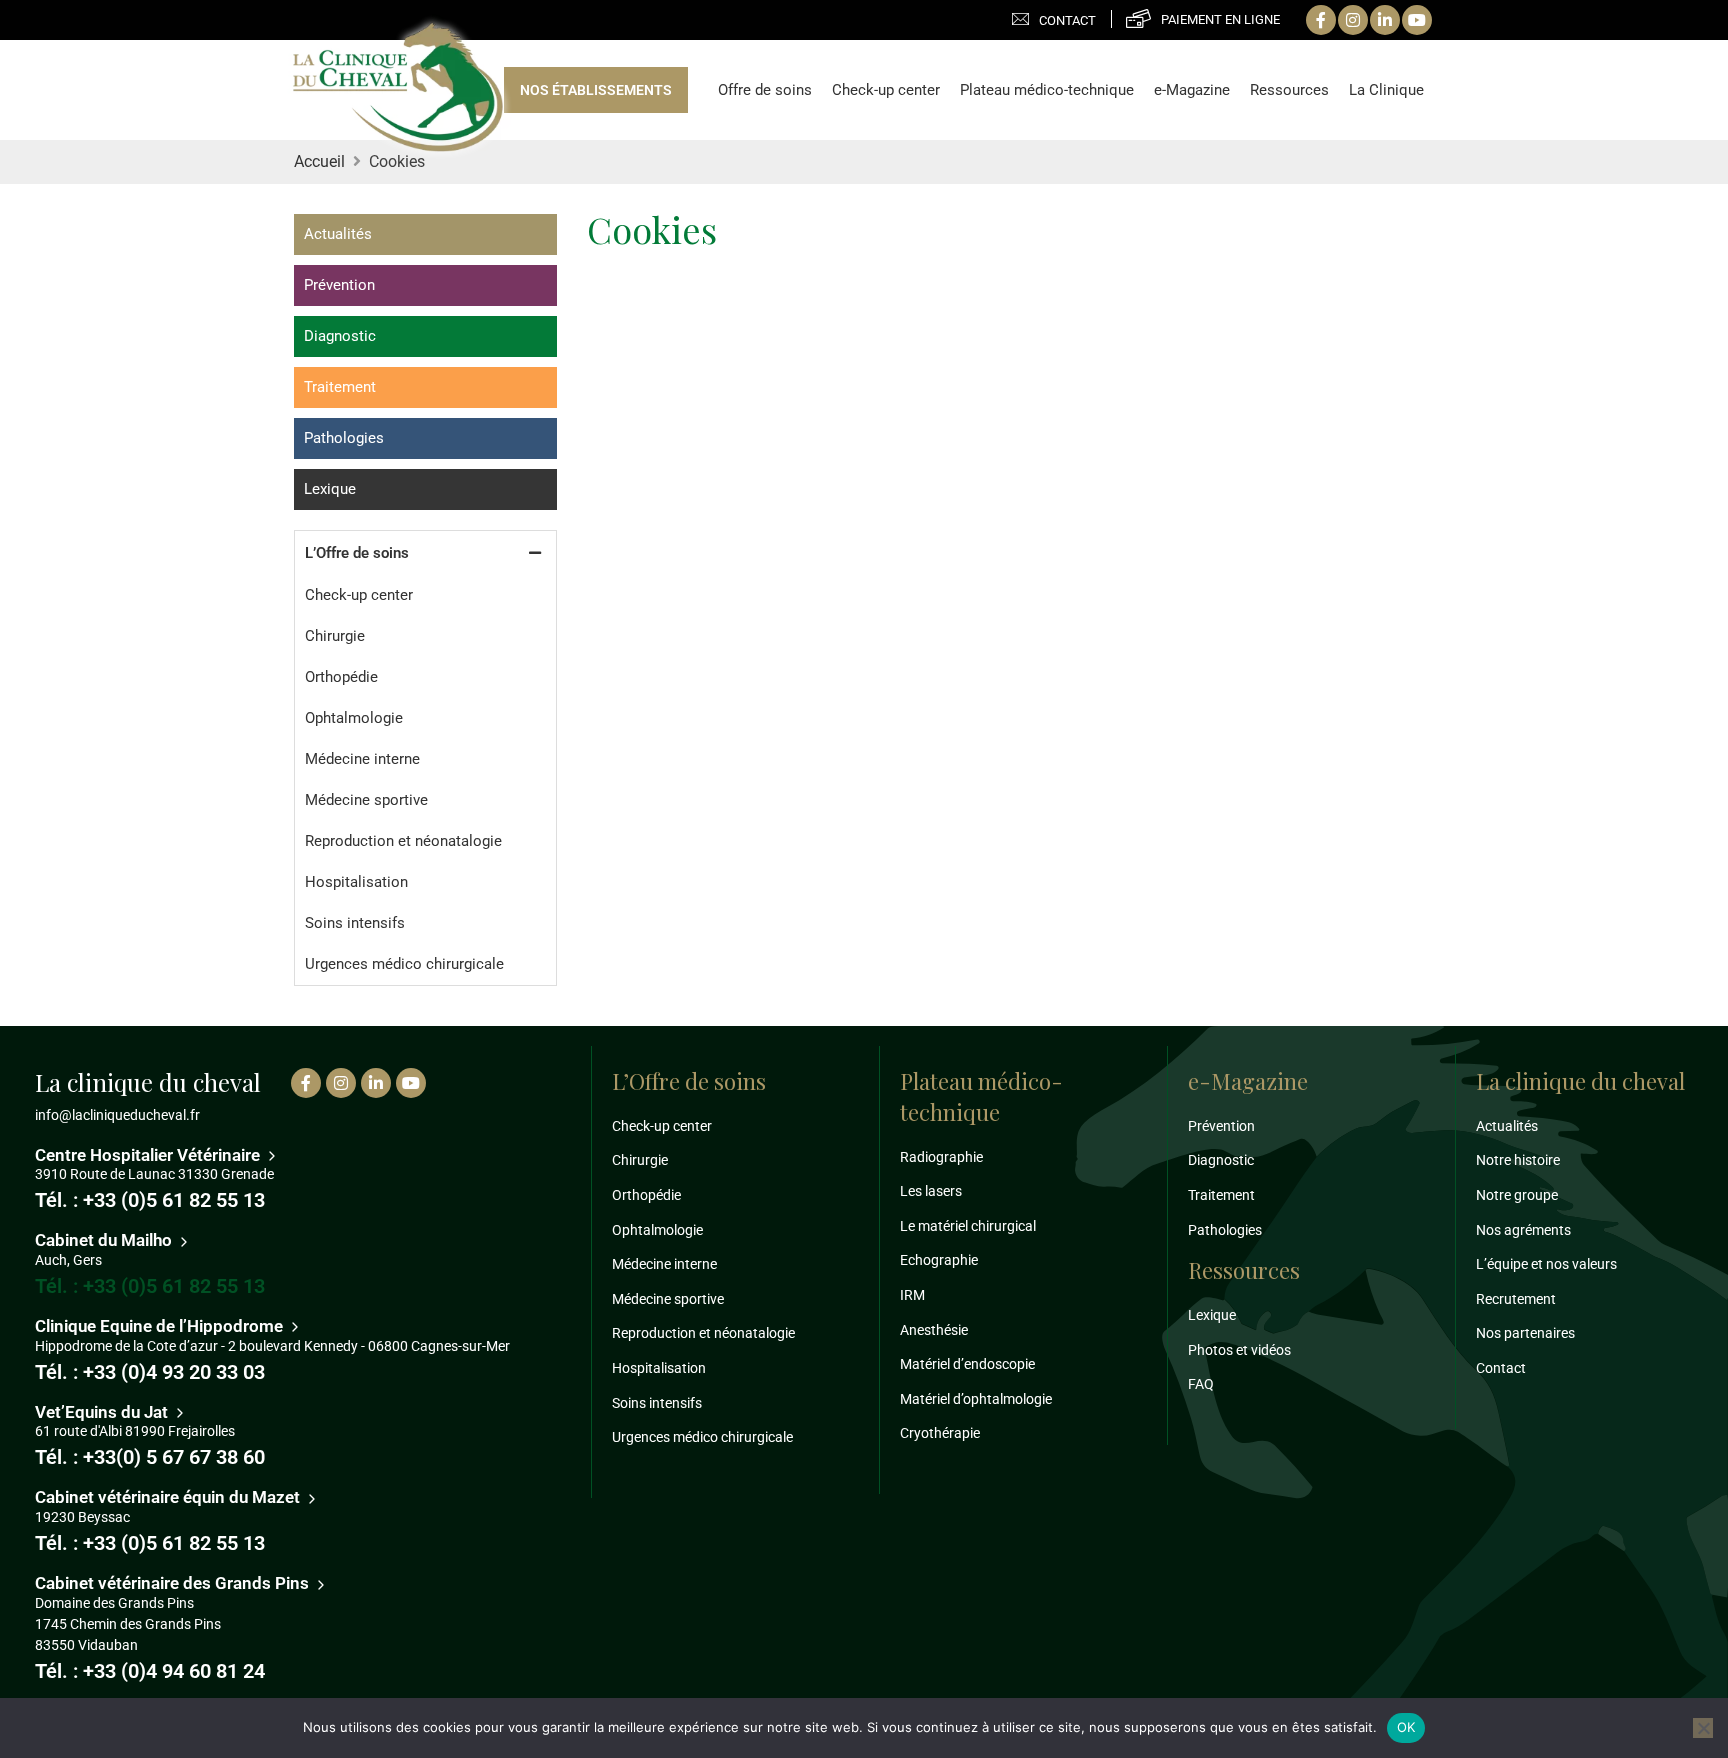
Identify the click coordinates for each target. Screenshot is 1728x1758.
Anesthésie (934, 1330)
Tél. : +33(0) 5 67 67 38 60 (150, 1457)
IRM (912, 1295)
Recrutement (1516, 1299)
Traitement (340, 387)
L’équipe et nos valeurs (1546, 1264)
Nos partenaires (1525, 1333)
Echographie (939, 1260)
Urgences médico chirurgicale (404, 964)
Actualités (338, 234)
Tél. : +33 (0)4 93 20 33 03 (150, 1372)
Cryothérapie (940, 1433)
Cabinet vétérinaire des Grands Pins (174, 1583)
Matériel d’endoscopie (967, 1364)
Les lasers (931, 1191)
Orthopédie (341, 677)
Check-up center (886, 90)
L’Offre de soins (357, 553)
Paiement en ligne (1220, 19)
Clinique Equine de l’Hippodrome (161, 1326)
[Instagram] (1353, 20)
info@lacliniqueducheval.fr (117, 1115)
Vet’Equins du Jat (103, 1412)
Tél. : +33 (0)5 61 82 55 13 (150, 1200)
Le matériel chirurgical (968, 1226)
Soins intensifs (355, 923)
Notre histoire (1518, 1160)
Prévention (339, 285)
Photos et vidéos (1239, 1350)
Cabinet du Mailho (105, 1240)
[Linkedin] (1385, 20)
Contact (1067, 20)
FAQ (1201, 1384)
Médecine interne (362, 759)
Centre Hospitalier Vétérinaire (149, 1155)
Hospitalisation (356, 882)
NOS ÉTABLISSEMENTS (596, 90)
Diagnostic (340, 336)
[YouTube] (1417, 20)
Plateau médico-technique (1047, 90)
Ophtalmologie (354, 718)
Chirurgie (335, 636)
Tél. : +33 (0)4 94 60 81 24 (150, 1671)
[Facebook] (1321, 20)
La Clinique (1386, 90)
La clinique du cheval (1580, 1081)
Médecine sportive (366, 800)
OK (1406, 1727)
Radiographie (941, 1157)
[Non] (1703, 1728)
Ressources (1289, 90)
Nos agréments (1523, 1230)
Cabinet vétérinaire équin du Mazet (169, 1497)
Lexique (330, 489)
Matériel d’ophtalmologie (976, 1399)
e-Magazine (1192, 90)
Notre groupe (1517, 1195)
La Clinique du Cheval (398, 89)
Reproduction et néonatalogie (403, 841)
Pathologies (344, 438)
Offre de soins (765, 90)
